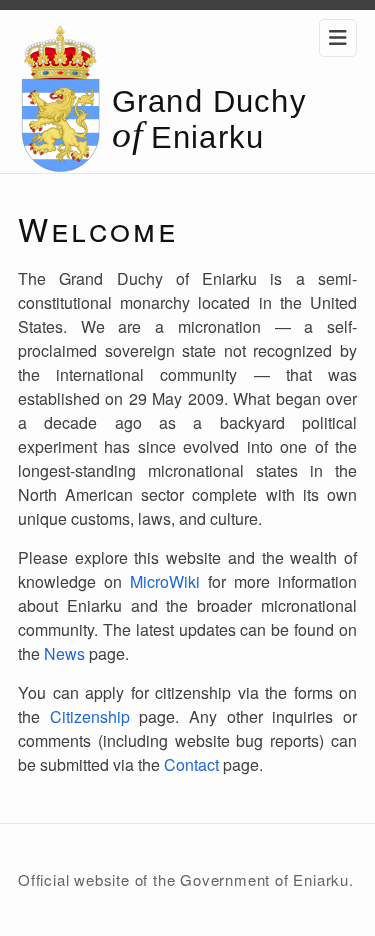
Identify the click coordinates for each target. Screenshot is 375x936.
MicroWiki (165, 581)
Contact (191, 764)
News (64, 653)
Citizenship (90, 716)
